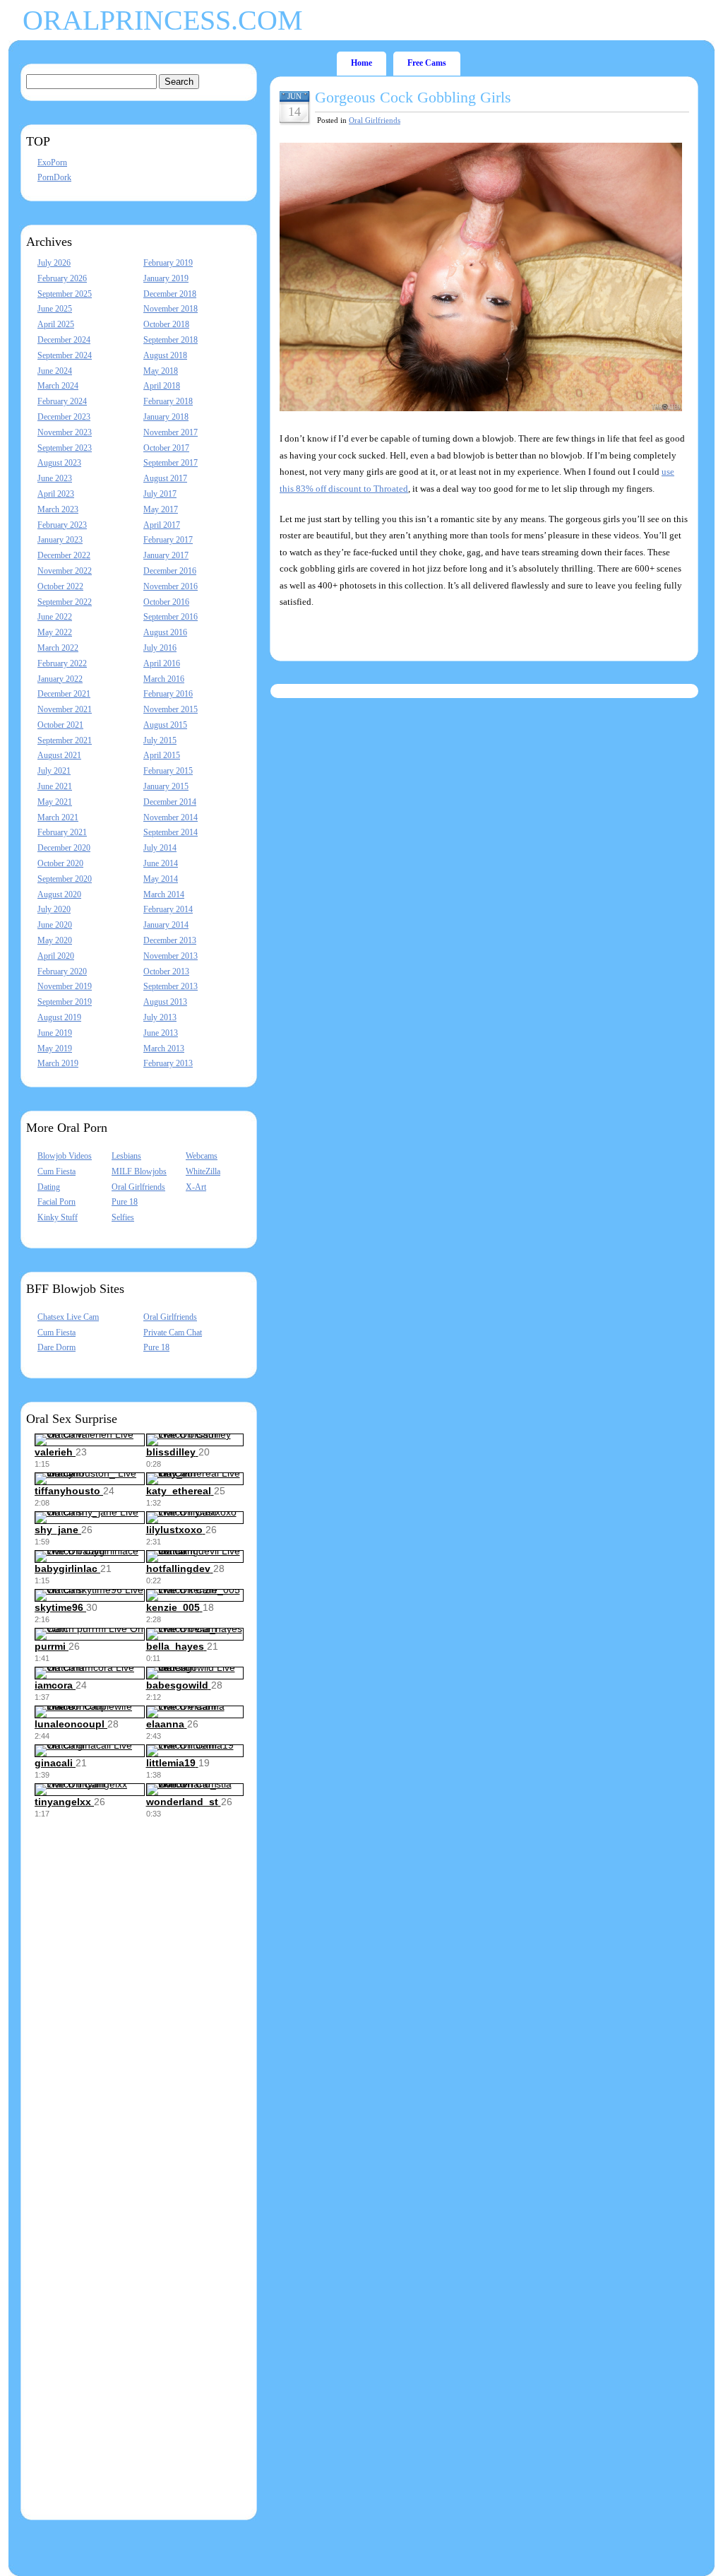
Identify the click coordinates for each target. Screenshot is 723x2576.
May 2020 (55, 940)
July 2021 (54, 771)
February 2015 (168, 771)
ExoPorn (52, 163)
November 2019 (65, 986)
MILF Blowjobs (139, 1171)
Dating (49, 1187)
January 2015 (166, 786)
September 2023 (65, 448)
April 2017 (162, 525)
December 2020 (64, 848)
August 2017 (165, 478)
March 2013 (164, 1048)
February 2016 (168, 694)
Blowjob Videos (65, 1156)
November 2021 (65, 709)
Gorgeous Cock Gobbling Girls (413, 97)
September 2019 (65, 1002)
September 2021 (65, 740)
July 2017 (160, 494)
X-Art (196, 1187)
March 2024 (58, 386)
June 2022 (55, 617)
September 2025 (65, 294)
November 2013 (171, 956)
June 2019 (55, 1033)
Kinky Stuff (58, 1217)
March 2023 (58, 509)
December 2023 (64, 417)
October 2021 (60, 725)
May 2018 (161, 371)
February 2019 (168, 263)
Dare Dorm (56, 1347)
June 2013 (161, 1033)
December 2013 (170, 940)
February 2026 (62, 278)
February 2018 (168, 401)
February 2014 (168, 909)
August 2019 (59, 1017)
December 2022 (64, 555)
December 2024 (64, 340)
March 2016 (164, 679)
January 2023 (60, 540)
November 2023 (65, 432)
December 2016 (170, 571)
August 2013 (165, 1002)
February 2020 (62, 971)
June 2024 (55, 371)
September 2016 (171, 617)
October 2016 (166, 602)
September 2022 (65, 602)
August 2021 (59, 755)
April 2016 (162, 663)
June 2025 (55, 309)
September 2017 (171, 463)
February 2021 (62, 832)
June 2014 (161, 863)
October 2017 (166, 448)
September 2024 (65, 355)
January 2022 (60, 679)
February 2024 (62, 401)
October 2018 (166, 324)
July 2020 (54, 909)
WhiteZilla (203, 1171)
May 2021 (55, 802)
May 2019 (55, 1048)
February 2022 (62, 663)
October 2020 (60, 863)
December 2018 (170, 294)
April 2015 (162, 755)
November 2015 (171, 709)
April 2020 (56, 956)
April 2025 (56, 324)
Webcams (202, 1156)
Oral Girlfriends (138, 1187)
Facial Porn (56, 1202)
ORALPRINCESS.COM (163, 20)
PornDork (54, 177)
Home (361, 63)
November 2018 (171, 309)
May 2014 (161, 879)
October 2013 (166, 971)
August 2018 (165, 355)
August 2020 (59, 894)
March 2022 (58, 648)
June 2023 (55, 478)
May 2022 (55, 632)
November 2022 (65, 571)
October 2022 (60, 586)
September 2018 (171, 340)
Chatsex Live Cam (68, 1317)
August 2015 (165, 725)
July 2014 (160, 848)
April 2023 (56, 494)
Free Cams (427, 63)
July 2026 (54, 263)
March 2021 (58, 817)
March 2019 (58, 1063)
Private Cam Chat (173, 1333)
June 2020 (55, 925)
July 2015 (160, 740)
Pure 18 (125, 1202)
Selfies (123, 1217)
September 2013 (171, 986)
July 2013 (160, 1017)
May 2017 (161, 509)
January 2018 (166, 417)
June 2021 (55, 786)
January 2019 (166, 278)
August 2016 (165, 632)
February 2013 (168, 1063)
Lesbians (126, 1156)
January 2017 (166, 555)
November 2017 (171, 432)
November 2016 (171, 586)
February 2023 (62, 525)
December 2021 (64, 694)
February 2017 (168, 540)
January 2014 (166, 925)
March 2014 (164, 894)
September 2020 (65, 879)
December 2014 (170, 802)
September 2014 (171, 832)
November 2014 (171, 817)
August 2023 (59, 463)
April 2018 (162, 386)
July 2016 (160, 648)
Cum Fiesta (56, 1171)
